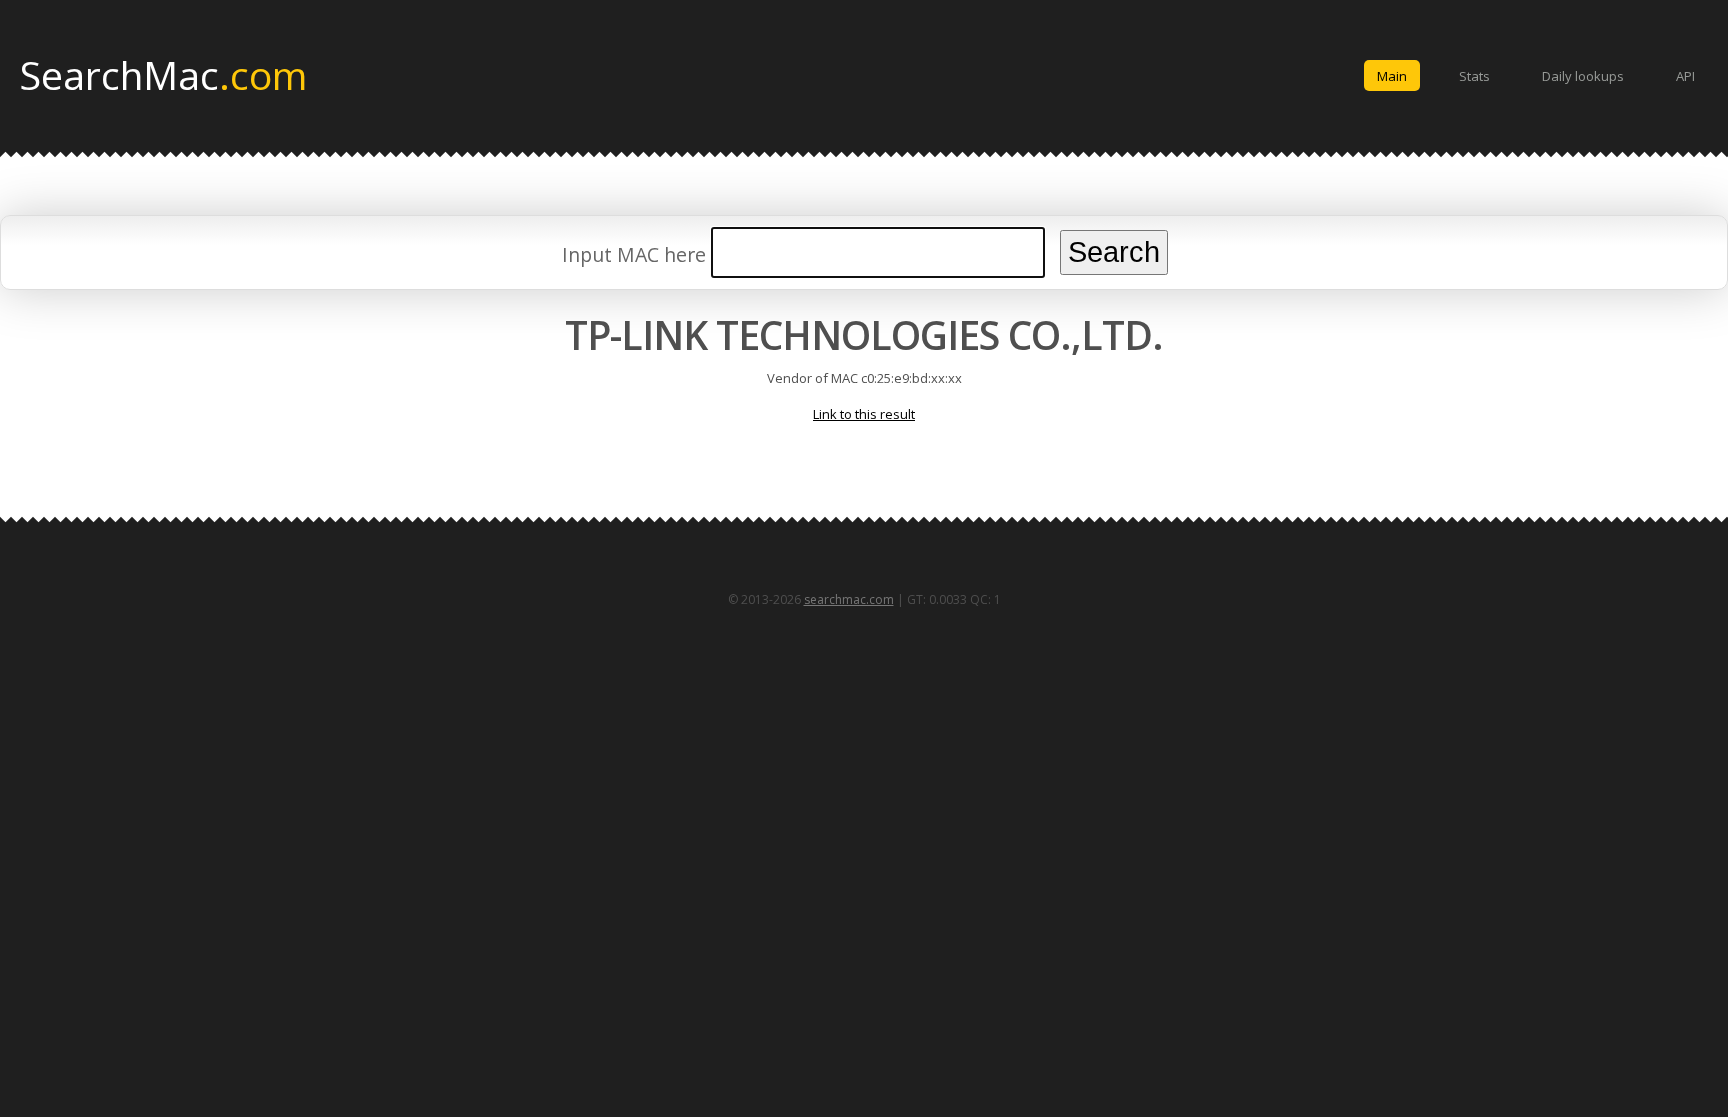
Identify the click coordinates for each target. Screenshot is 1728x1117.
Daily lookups (1583, 76)
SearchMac (163, 74)
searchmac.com (849, 599)
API (1685, 76)
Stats (1474, 76)
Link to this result (864, 414)
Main (1392, 76)
